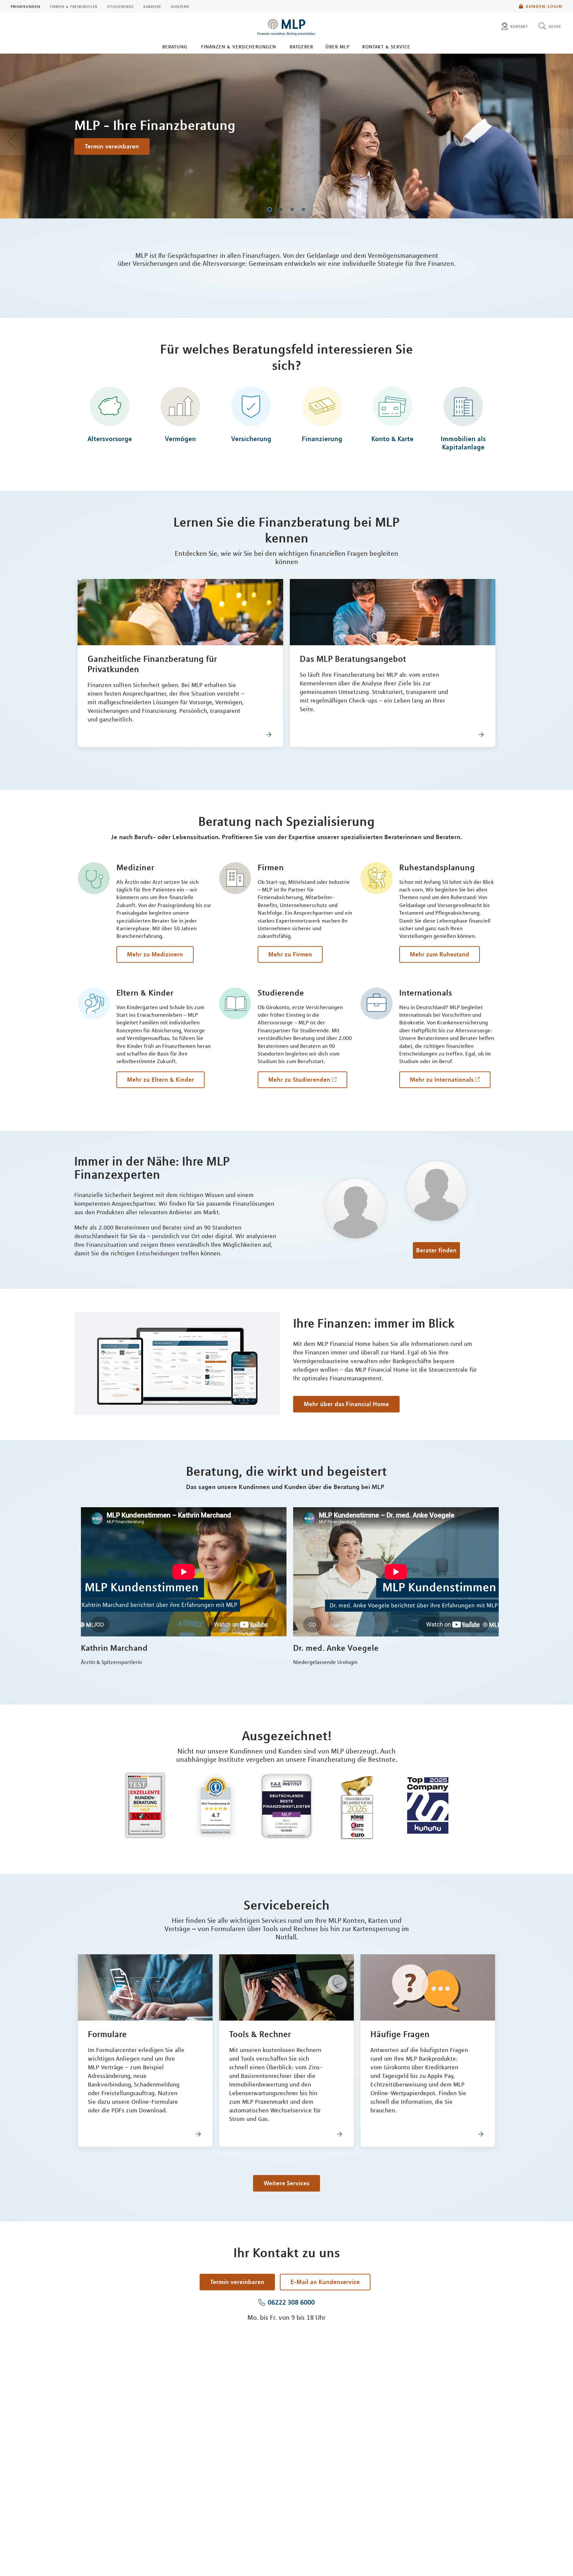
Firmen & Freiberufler (73, 6)
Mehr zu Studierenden (299, 1079)
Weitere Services (286, 2183)
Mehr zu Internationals (442, 1079)
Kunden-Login (544, 6)
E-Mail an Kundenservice (325, 2282)
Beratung (175, 46)
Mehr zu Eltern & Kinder (160, 1079)
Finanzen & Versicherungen (238, 46)
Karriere (152, 6)
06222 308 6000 (291, 2302)
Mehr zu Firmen (290, 954)
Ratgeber (301, 46)
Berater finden (436, 1250)
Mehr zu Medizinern (155, 954)
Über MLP (337, 46)
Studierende (120, 6)
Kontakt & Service (386, 46)
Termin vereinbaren (112, 146)
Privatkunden (25, 6)
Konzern (180, 6)
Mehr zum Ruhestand (440, 954)
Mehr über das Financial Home (346, 1404)
